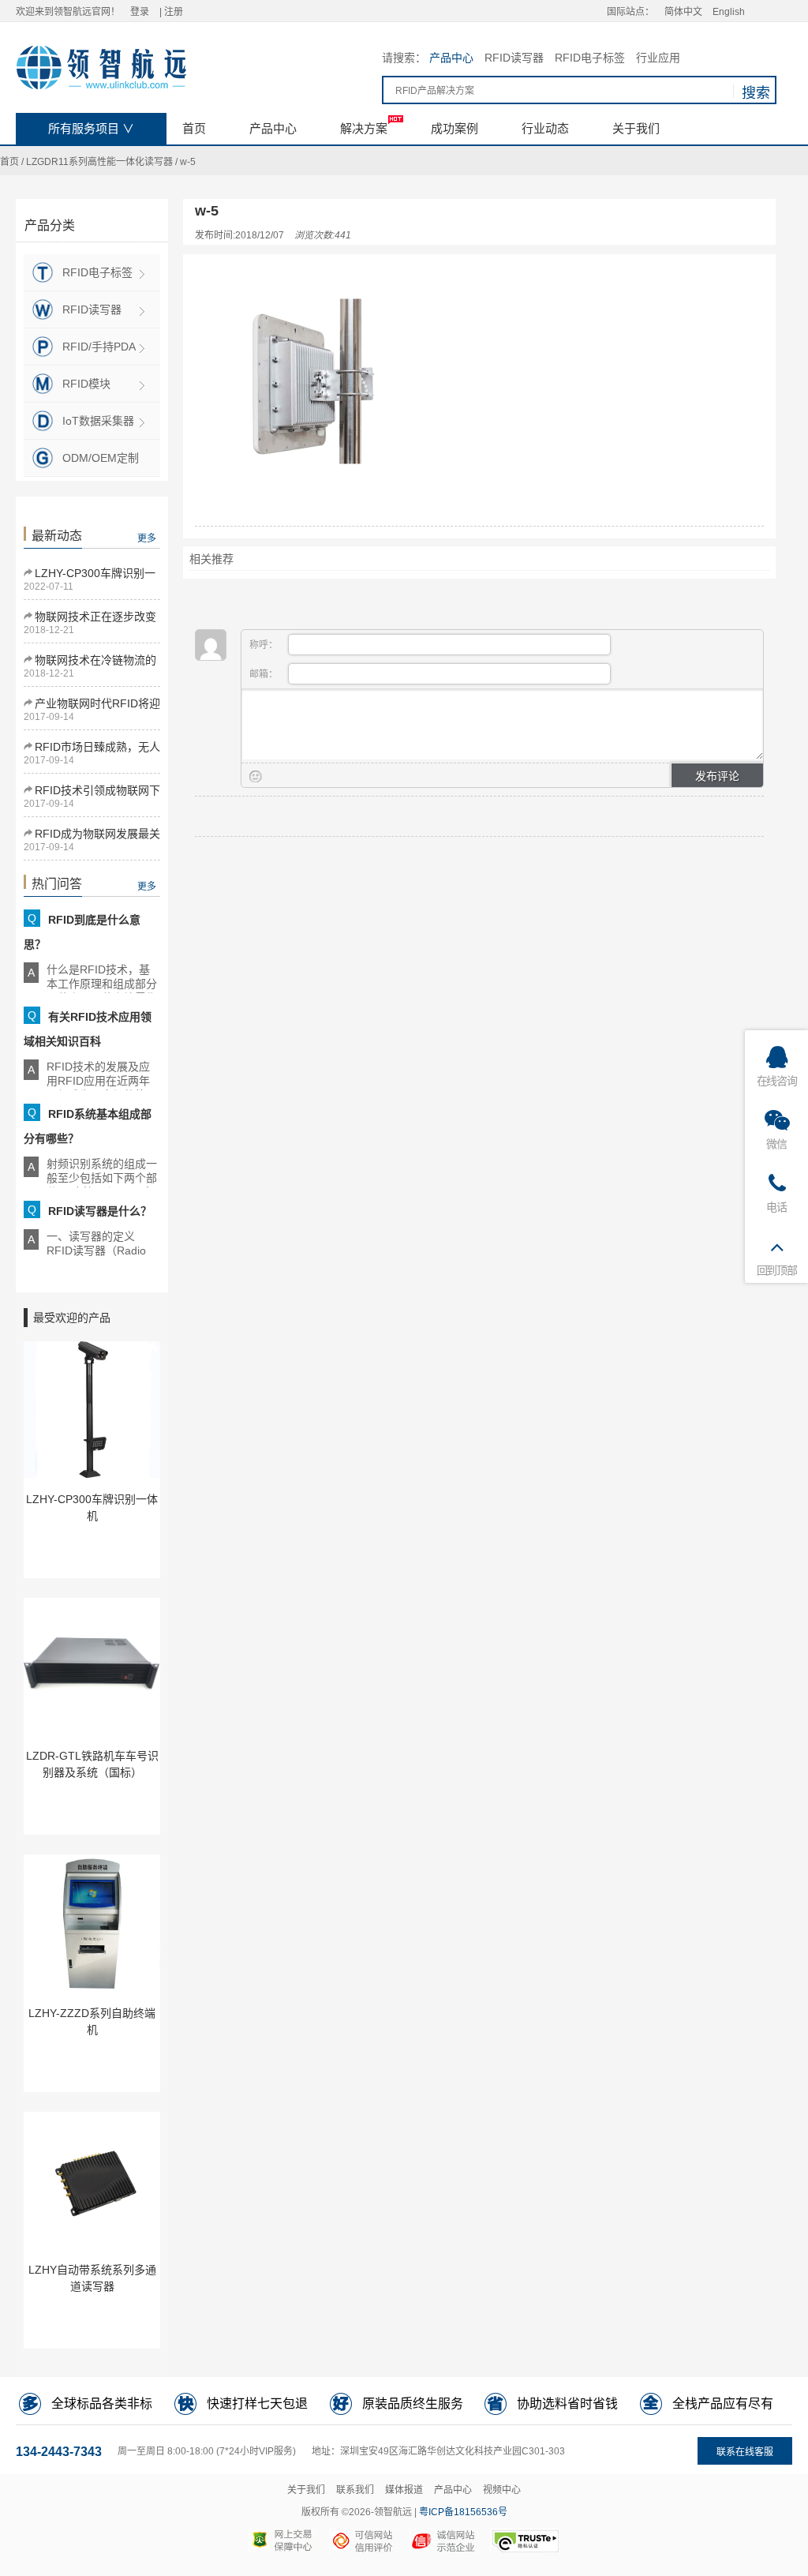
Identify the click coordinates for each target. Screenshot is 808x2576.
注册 (174, 12)
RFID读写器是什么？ (100, 1211)
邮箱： (265, 674)
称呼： (265, 645)
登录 (140, 12)
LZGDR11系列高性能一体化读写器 (99, 162)
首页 (9, 162)
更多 (147, 538)
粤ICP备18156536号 (463, 2512)
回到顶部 (777, 1270)
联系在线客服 (745, 2452)
